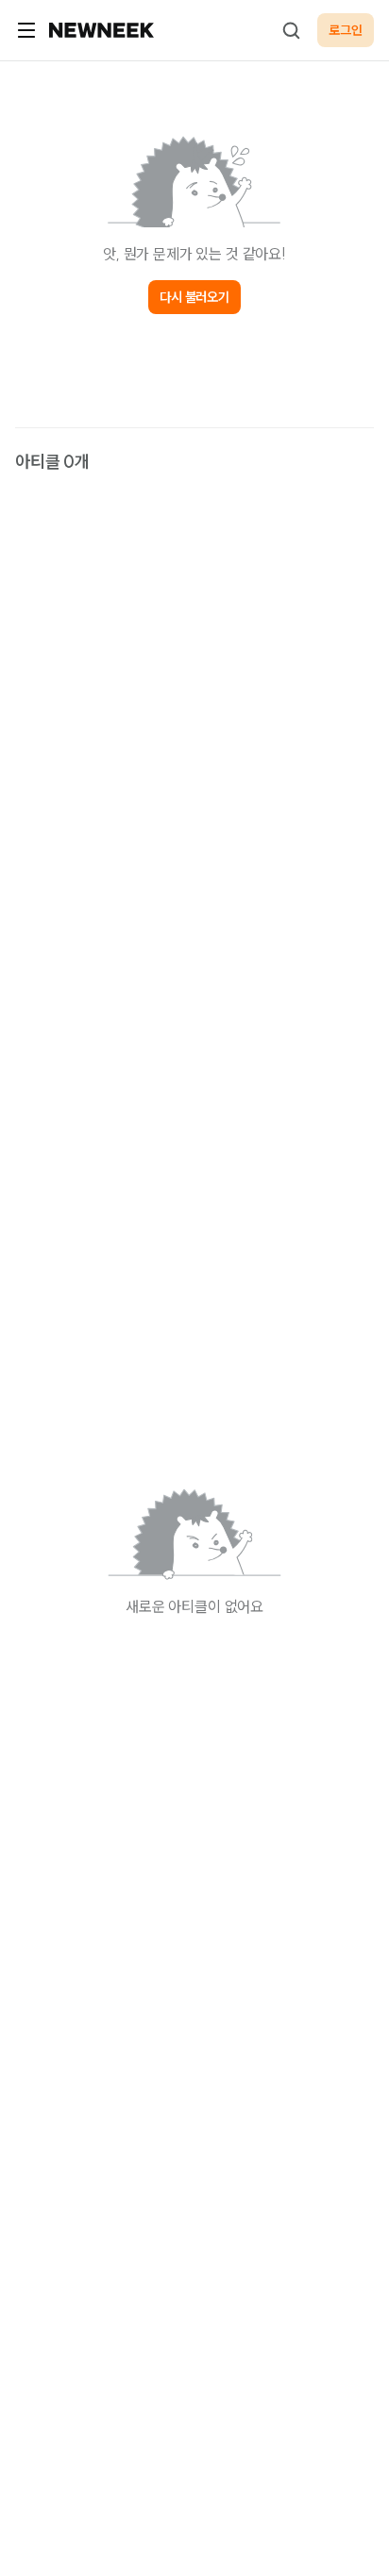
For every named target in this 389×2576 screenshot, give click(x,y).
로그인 (346, 30)
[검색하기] (291, 30)
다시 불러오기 (194, 297)
